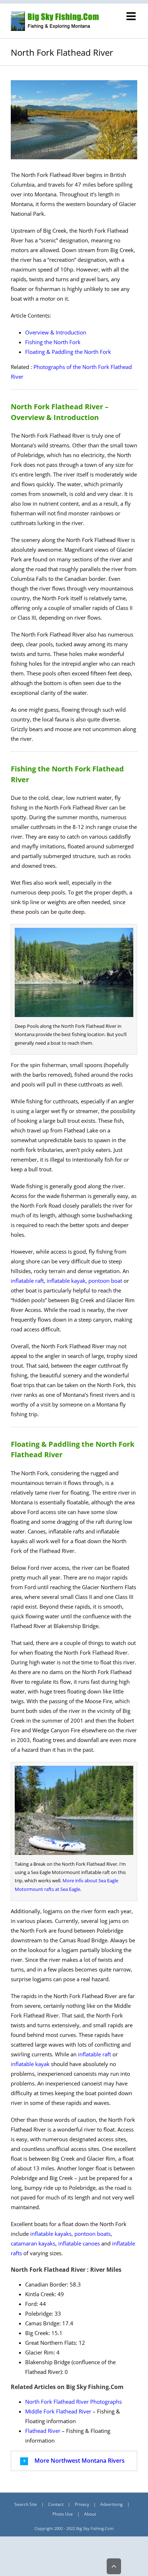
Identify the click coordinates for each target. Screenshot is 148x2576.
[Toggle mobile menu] (132, 16)
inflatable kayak (66, 1281)
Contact (56, 2504)
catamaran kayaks (33, 2243)
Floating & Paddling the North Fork (68, 352)
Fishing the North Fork (53, 342)
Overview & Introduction (56, 332)
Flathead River (43, 2431)
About (90, 2514)
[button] (74, 2461)
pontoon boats (92, 2234)
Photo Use (63, 2514)
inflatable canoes (79, 2243)
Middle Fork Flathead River (58, 2411)
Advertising (112, 2504)
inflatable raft (27, 1281)
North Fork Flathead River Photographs (73, 2402)
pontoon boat (105, 1281)
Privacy (82, 2504)
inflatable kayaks (51, 2234)
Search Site (26, 2504)
